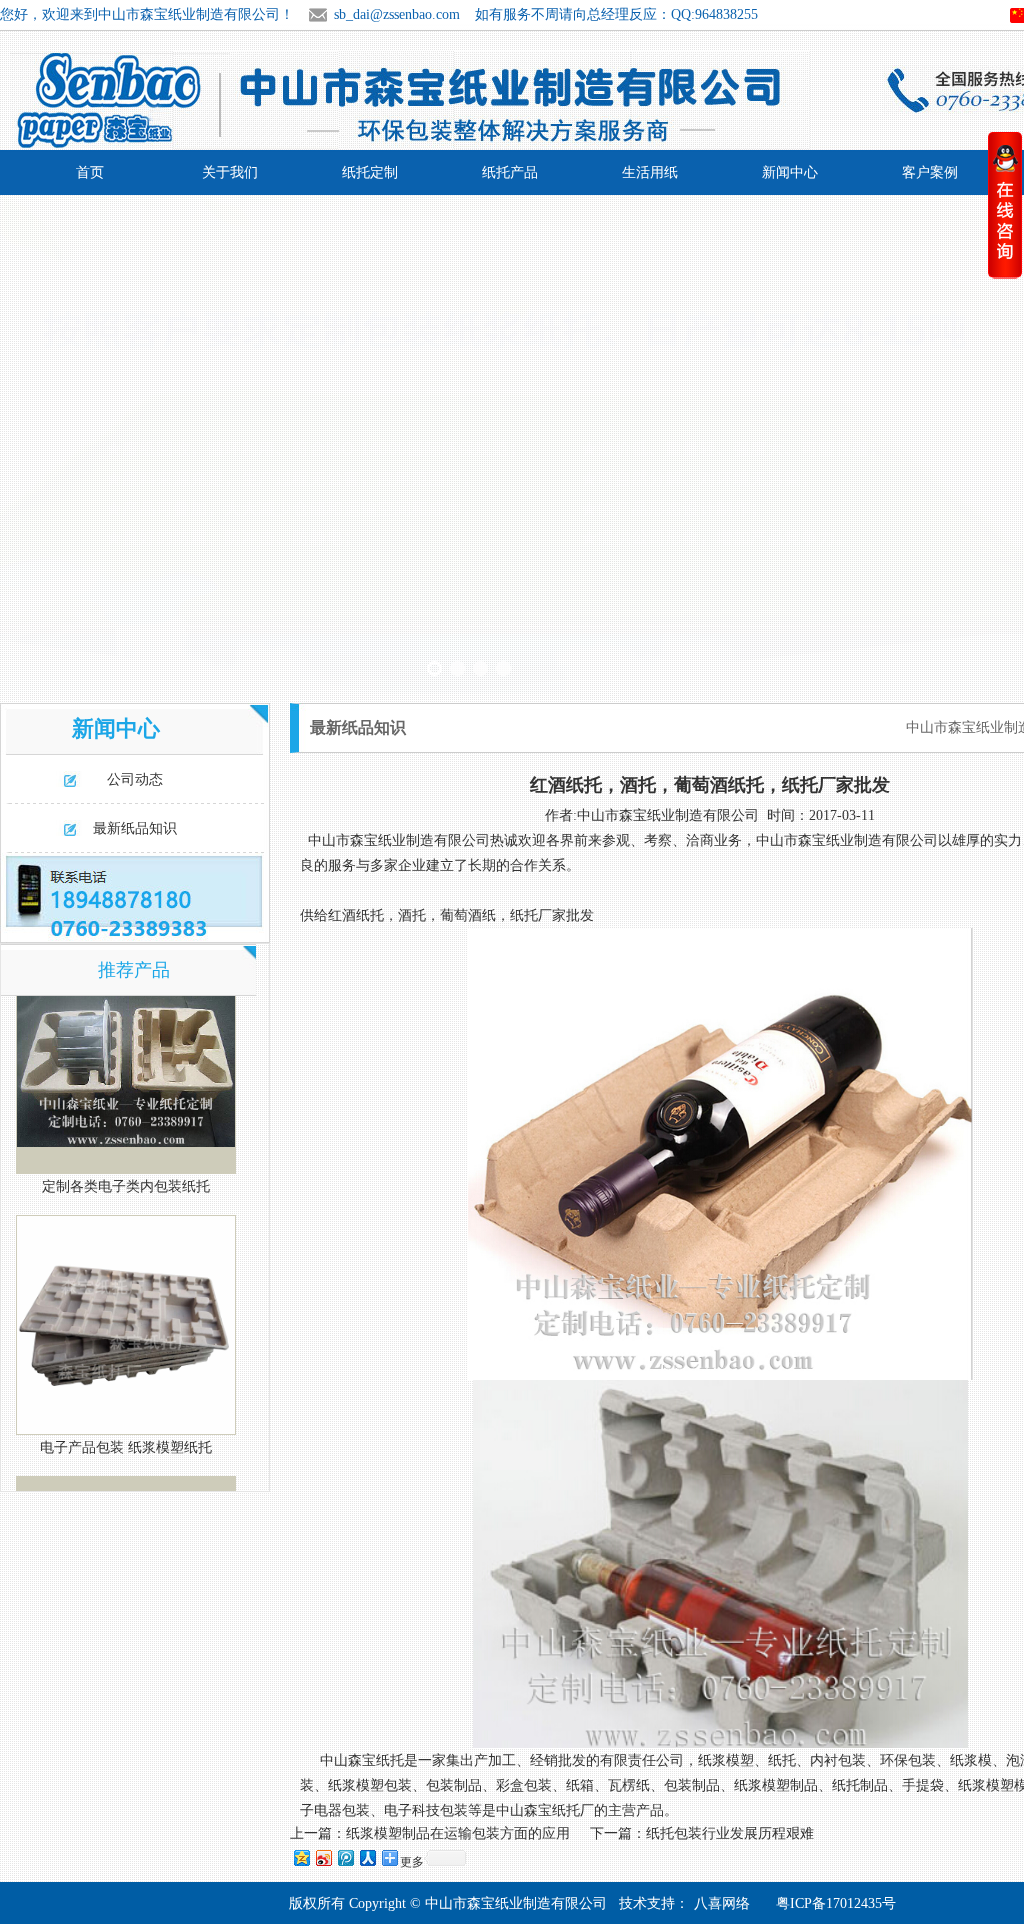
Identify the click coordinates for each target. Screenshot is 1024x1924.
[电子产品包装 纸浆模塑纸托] (126, 1298)
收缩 (1005, 204)
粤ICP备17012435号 (836, 1903)
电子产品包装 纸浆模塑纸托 (126, 1422)
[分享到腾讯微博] (345, 1857)
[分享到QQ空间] (301, 1857)
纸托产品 (510, 172)
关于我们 (230, 172)
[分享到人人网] (367, 1857)
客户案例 (930, 172)
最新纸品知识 (135, 828)
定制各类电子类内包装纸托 (126, 1161)
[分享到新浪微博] (323, 1857)
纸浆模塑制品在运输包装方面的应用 (458, 1833)
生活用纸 (650, 172)
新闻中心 (790, 172)
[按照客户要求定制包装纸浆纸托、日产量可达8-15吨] (512, 444)
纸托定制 (370, 172)
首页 (90, 172)
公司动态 (135, 779)
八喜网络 (722, 1903)
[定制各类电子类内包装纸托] (126, 1037)
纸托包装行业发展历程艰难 (730, 1833)
